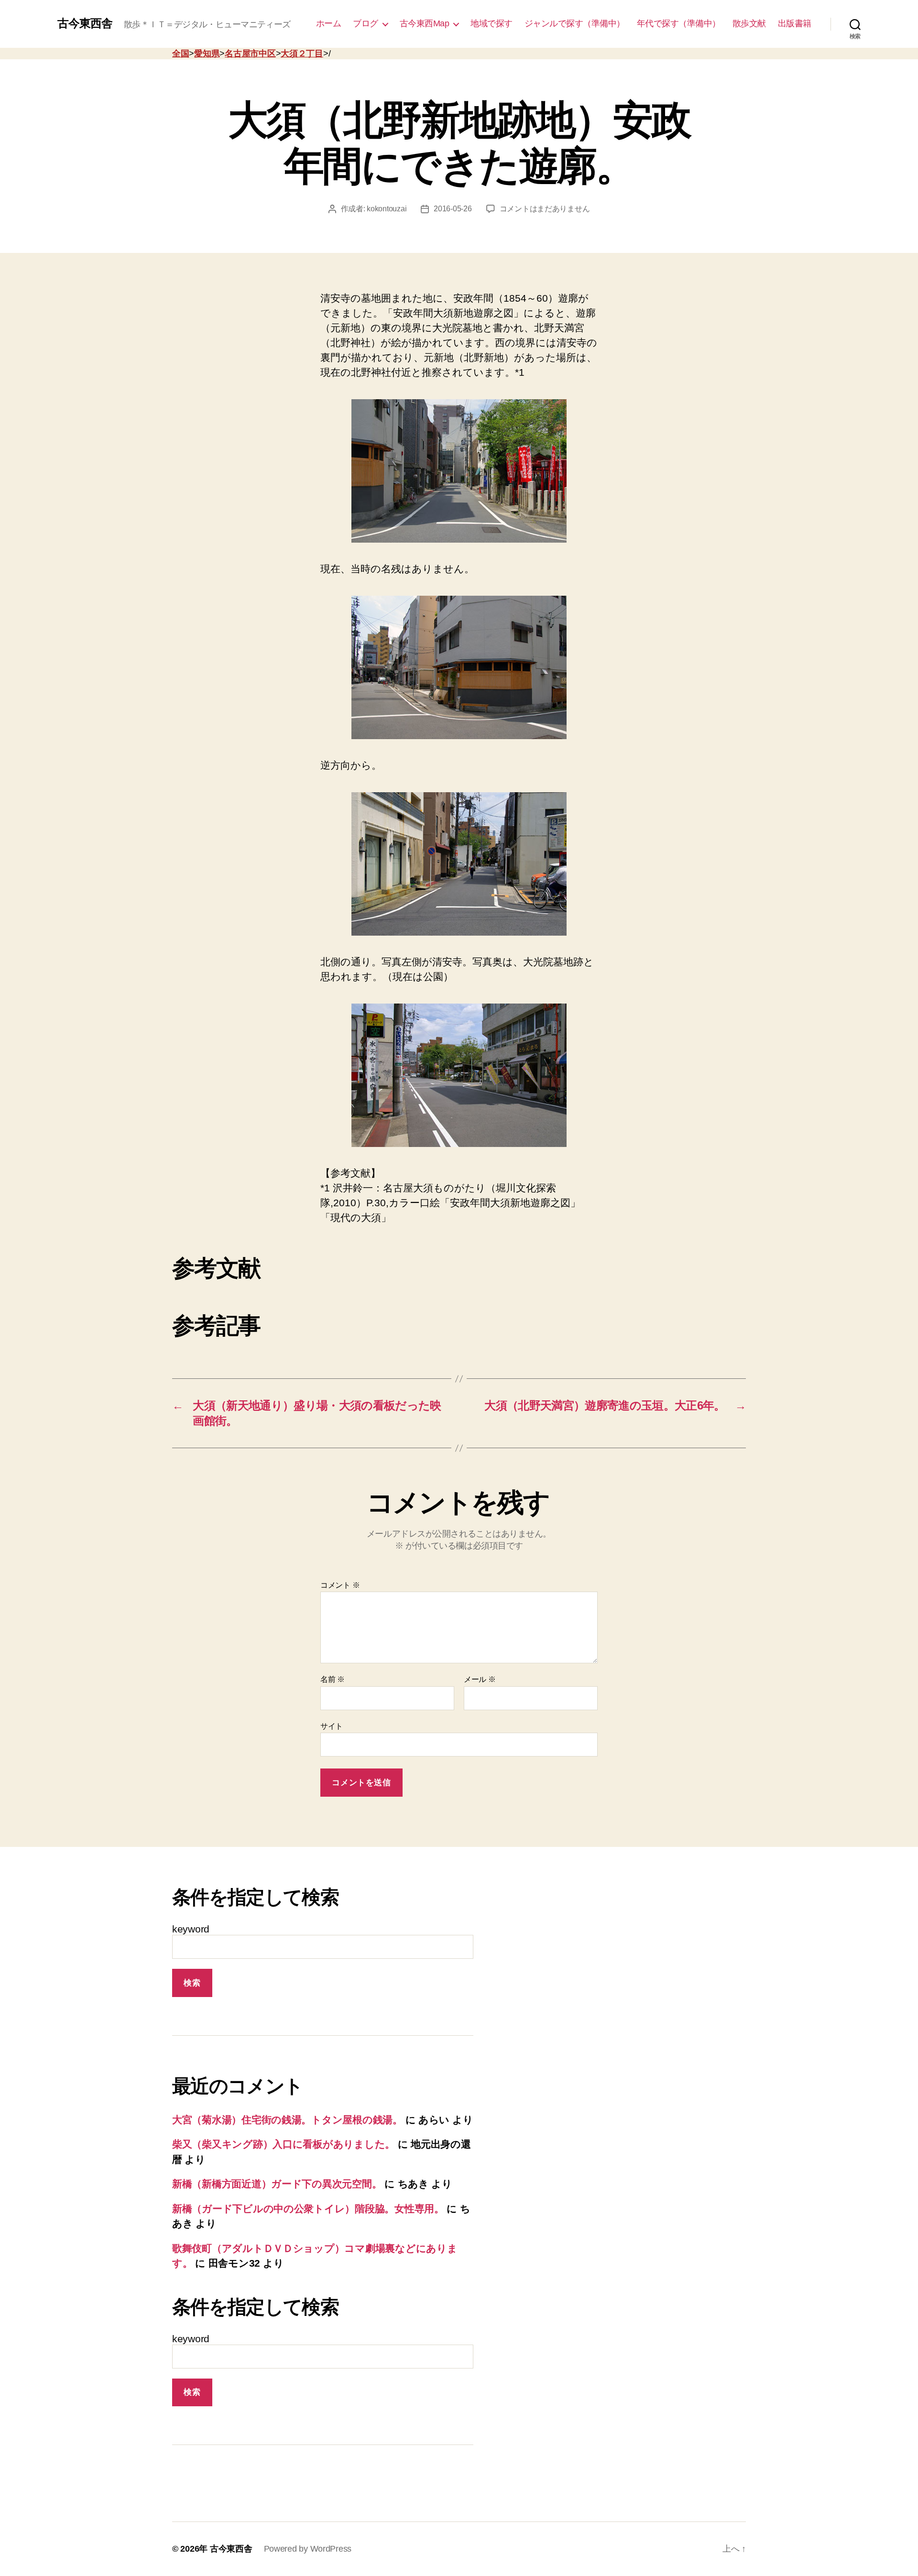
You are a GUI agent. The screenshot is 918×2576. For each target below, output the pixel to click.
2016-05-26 (453, 209)
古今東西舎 (85, 23)
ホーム (329, 23)
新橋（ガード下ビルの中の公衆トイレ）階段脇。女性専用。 (308, 2209)
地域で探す (492, 23)
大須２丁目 (302, 54)
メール (480, 1679)
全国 (180, 54)
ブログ (366, 23)
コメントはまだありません (545, 209)
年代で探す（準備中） (679, 23)
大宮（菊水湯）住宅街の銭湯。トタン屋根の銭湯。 (287, 2120)
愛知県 (207, 54)
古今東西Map (425, 23)
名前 (333, 1679)
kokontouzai (387, 209)
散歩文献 (749, 23)
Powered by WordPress (308, 2549)
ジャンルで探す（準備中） (575, 23)
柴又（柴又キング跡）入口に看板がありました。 (284, 2144)
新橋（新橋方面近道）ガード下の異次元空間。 (277, 2184)
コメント (340, 1585)
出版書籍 (795, 23)
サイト (332, 1726)
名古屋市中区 (250, 54)
